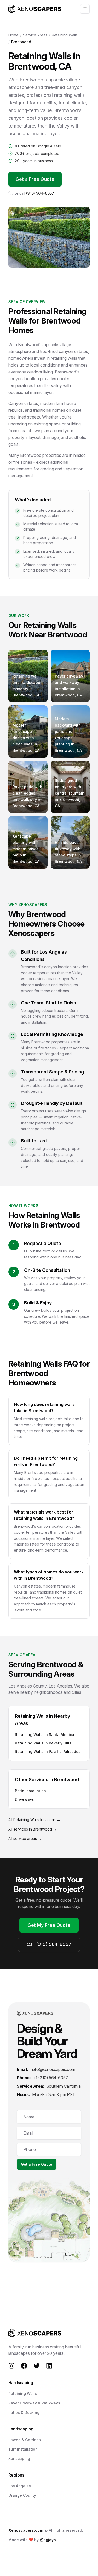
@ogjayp (48, 2540)
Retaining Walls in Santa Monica (45, 1735)
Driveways (24, 1799)
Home (13, 35)
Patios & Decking (24, 2412)
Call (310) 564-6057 (49, 1944)
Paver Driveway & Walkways (34, 2403)
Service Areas (35, 35)
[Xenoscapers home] (35, 9)
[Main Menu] (85, 9)
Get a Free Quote (35, 179)
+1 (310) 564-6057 (50, 2078)
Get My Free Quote (49, 1925)
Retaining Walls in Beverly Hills (43, 1743)
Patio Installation (30, 1791)
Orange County (22, 2495)
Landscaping (21, 2429)
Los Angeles (20, 2486)
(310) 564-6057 (40, 193)
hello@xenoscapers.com (53, 2069)
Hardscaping (21, 2383)
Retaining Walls (65, 35)
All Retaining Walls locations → (34, 1820)
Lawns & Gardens (25, 2440)
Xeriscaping (19, 2459)
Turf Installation (23, 2449)
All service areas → (25, 1839)
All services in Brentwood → (33, 1829)
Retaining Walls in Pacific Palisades (48, 1751)
